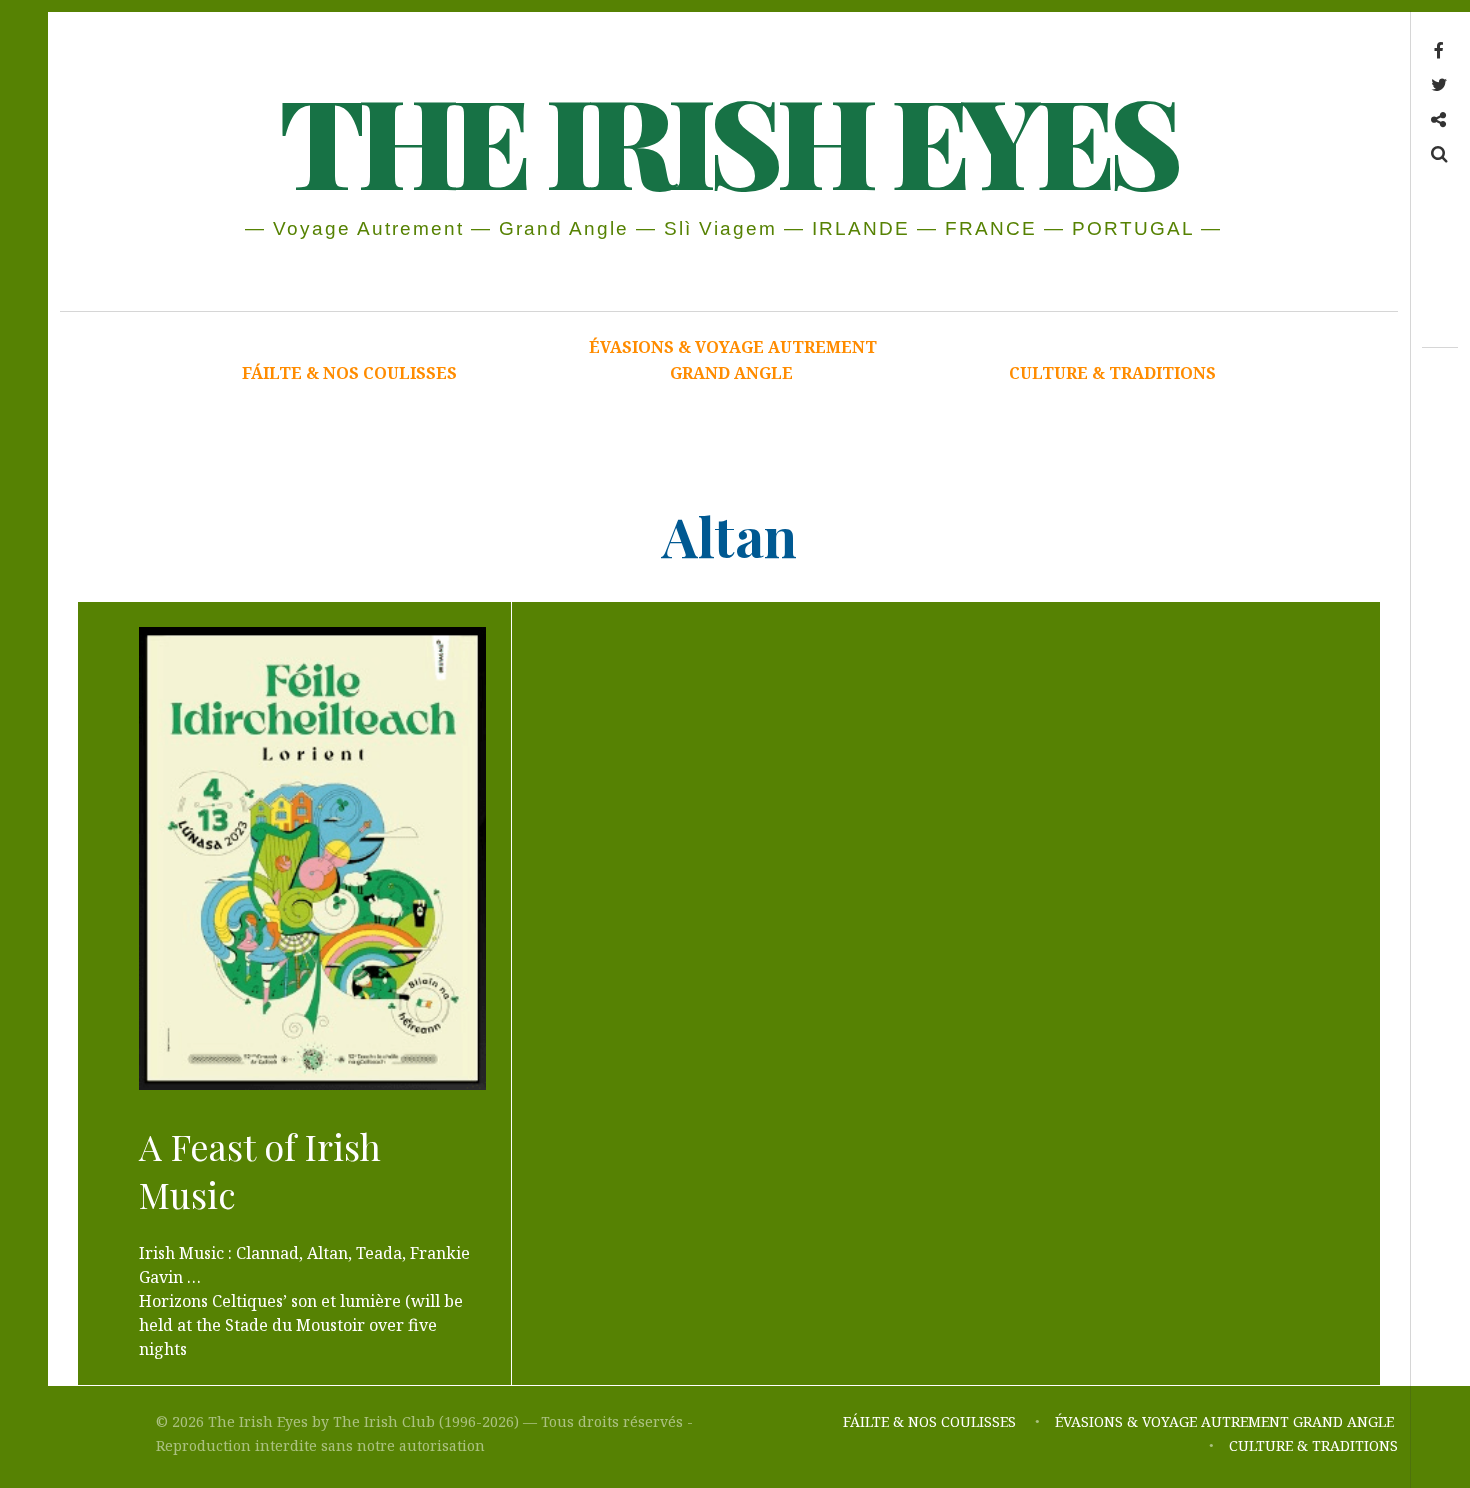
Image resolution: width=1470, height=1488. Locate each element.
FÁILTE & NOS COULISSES (349, 373)
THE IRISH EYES (727, 139)
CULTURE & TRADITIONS (1112, 373)
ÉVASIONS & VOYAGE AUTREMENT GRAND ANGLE (733, 360)
